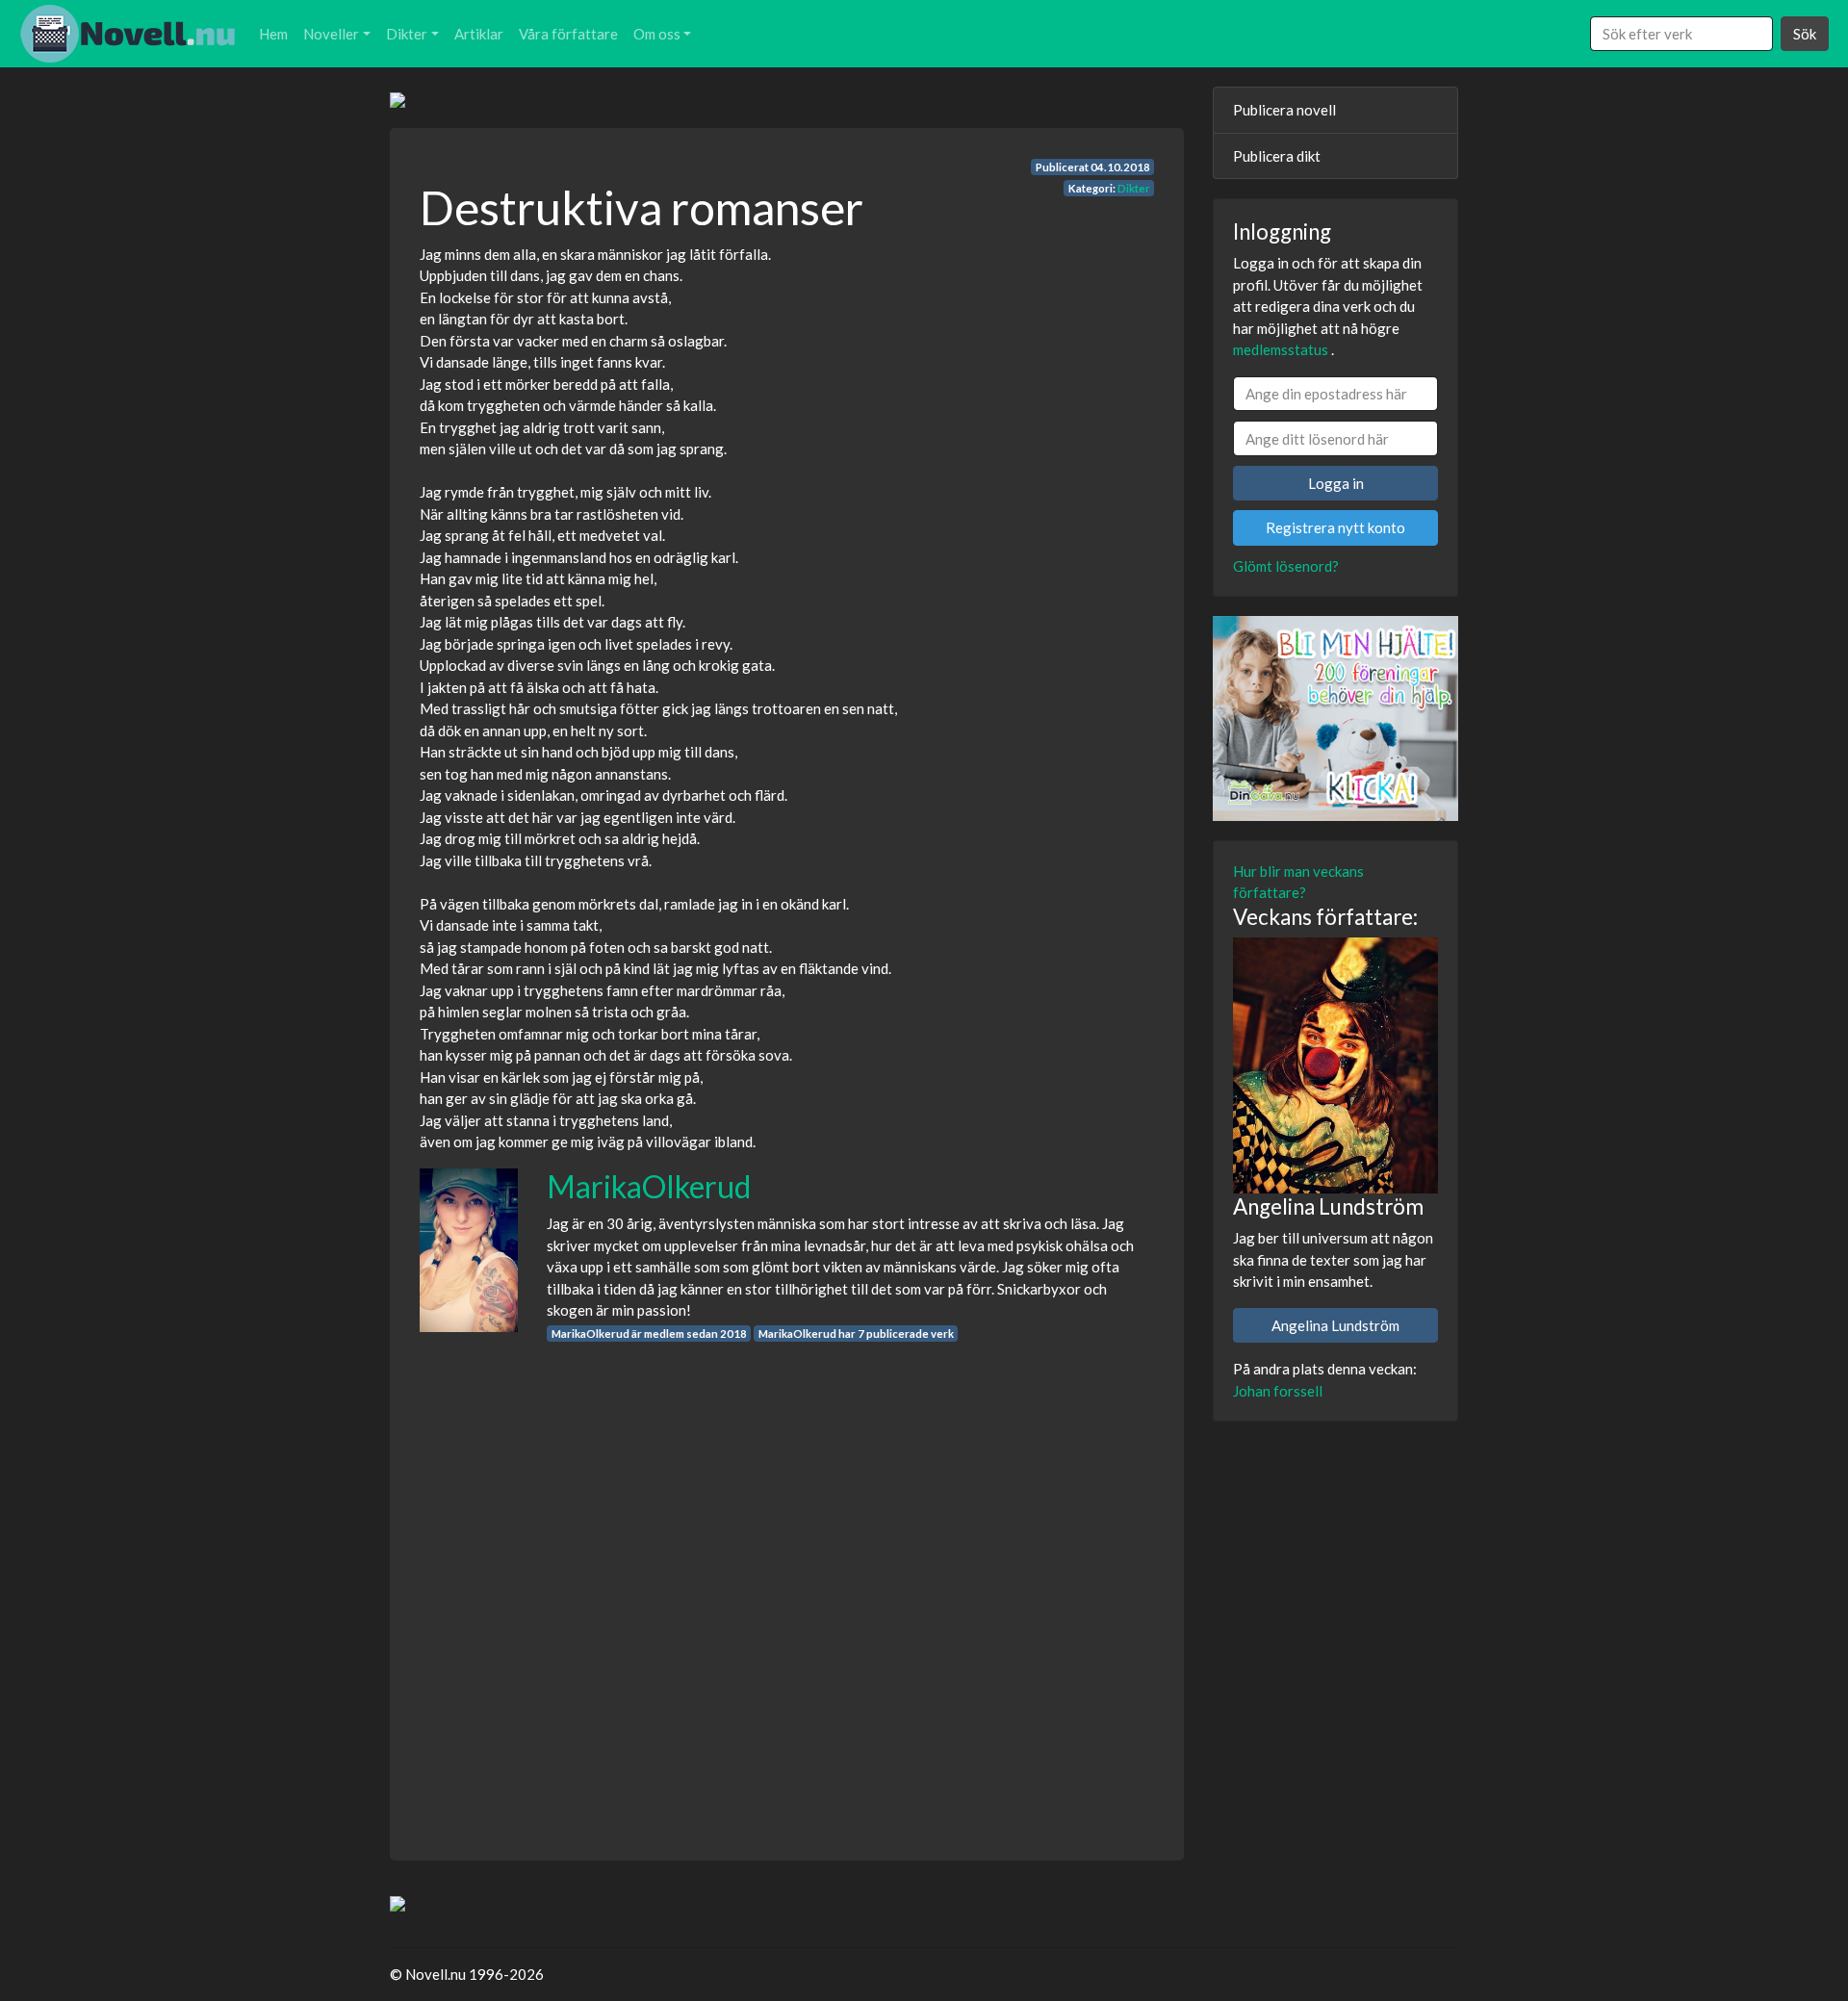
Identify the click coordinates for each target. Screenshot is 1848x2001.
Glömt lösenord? (1286, 566)
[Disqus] (787, 1583)
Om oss (657, 34)
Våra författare (568, 34)
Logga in (1336, 483)
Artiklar (479, 34)
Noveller (331, 34)
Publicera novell (1284, 110)
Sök (1805, 34)
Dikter (407, 34)
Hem (273, 34)
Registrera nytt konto (1335, 527)
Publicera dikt (1277, 156)
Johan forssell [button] (1278, 1391)
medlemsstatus (1281, 349)
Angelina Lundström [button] (1335, 1325)
